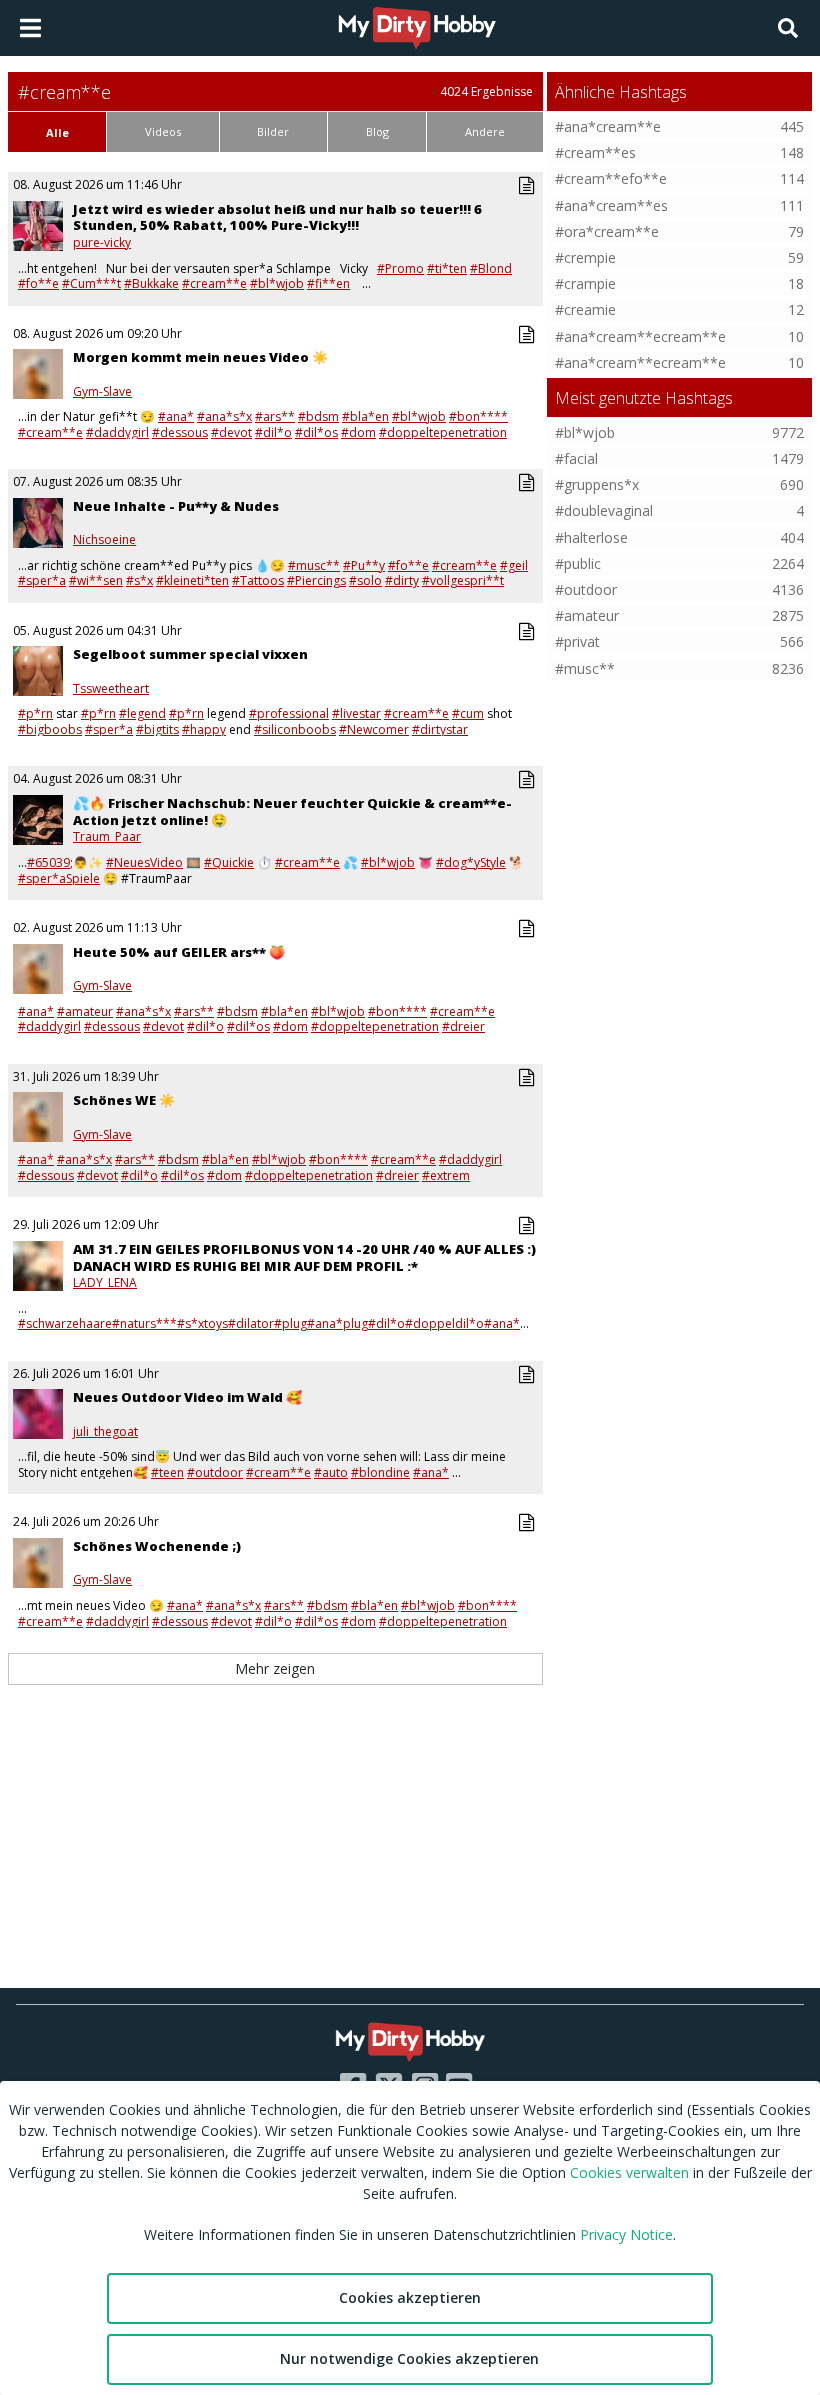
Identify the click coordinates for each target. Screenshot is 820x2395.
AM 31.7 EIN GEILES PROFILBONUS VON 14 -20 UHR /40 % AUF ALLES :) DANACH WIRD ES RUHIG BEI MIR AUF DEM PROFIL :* (304, 1257)
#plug (290, 1323)
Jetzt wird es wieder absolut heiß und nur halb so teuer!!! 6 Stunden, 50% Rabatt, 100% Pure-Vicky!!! (277, 217)
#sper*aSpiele (59, 878)
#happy (204, 729)
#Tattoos (258, 580)
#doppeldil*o (444, 1323)
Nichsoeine (104, 540)
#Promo (400, 268)
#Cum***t (91, 283)
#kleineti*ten (192, 580)
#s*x (139, 580)
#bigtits (157, 729)
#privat (577, 641)
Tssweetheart (111, 689)
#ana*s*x (224, 416)
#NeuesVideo (144, 862)
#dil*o (273, 432)
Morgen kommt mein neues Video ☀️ (200, 357)
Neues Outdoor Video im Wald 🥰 (187, 1397)
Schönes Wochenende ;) (157, 1546)
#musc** (314, 565)
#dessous (180, 432)
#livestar (356, 713)
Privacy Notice (626, 2234)
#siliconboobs (295, 729)
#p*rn (35, 713)
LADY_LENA (105, 1283)
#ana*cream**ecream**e (640, 336)
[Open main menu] (30, 28)
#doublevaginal (604, 510)
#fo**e (38, 283)
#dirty (402, 580)
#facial (576, 458)
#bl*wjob (277, 283)
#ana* (176, 416)
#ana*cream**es (611, 205)
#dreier (463, 1026)
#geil (514, 565)
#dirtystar (440, 729)
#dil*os (316, 432)
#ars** (275, 416)
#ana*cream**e (608, 126)
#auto (331, 1472)
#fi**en (328, 283)
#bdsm (318, 416)
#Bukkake (151, 283)
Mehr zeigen (275, 1668)
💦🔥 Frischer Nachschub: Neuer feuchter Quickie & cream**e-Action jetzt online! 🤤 (292, 811)
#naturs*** (144, 1323)
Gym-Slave (102, 392)
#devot (231, 432)
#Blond (491, 268)
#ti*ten (447, 268)
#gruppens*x (597, 484)
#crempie (585, 257)
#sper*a (42, 580)
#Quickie (229, 862)
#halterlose (591, 537)
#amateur (85, 1011)
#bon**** (478, 416)
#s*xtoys (202, 1323)
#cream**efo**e (611, 178)
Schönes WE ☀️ (124, 1100)
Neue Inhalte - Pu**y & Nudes (176, 506)
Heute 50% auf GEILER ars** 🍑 (179, 952)
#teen (167, 1472)
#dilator (251, 1323)
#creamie (585, 309)
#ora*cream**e (607, 231)
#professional (289, 713)
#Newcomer (374, 729)
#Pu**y (364, 565)
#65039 (48, 862)
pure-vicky (102, 243)
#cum (468, 713)
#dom (358, 432)
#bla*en (365, 416)
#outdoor (215, 1472)
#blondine (380, 1472)
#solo (365, 580)
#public (578, 563)
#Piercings (316, 580)
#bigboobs (50, 729)
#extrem (446, 1175)
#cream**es (595, 152)
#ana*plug (337, 1323)
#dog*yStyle (471, 862)
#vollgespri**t (463, 580)
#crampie (585, 283)
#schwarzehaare (65, 1323)
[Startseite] (418, 28)
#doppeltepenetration (443, 432)
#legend (142, 713)
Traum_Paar (107, 837)
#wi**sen (96, 580)
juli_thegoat (105, 1432)
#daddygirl (117, 432)
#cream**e (214, 283)
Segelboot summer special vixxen (190, 654)
